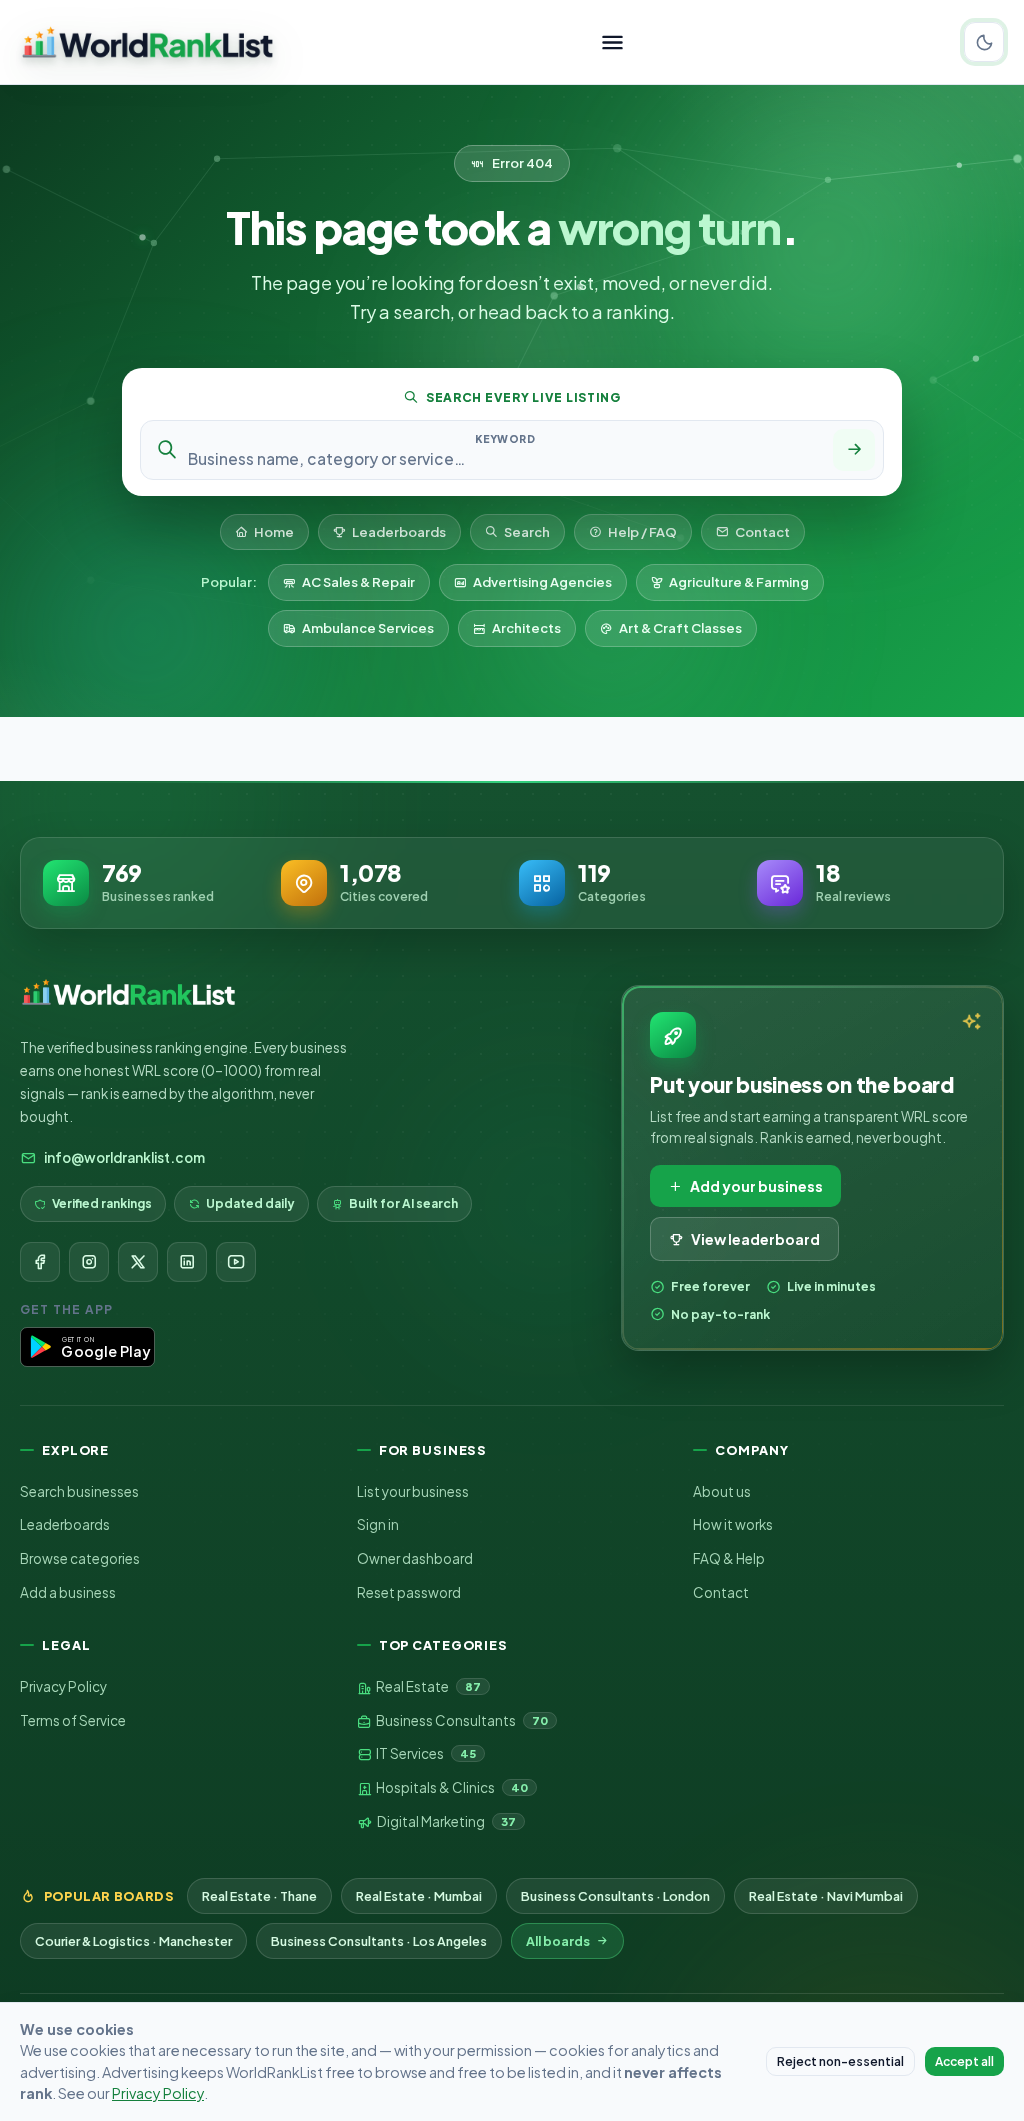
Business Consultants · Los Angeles (379, 1941)
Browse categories (80, 1558)
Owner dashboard (415, 1558)
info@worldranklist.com (124, 1157)
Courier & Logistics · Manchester (133, 1941)
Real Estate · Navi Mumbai (826, 1896)
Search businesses (79, 1491)
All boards (558, 1941)
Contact (762, 532)
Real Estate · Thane (259, 1896)
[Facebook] (40, 1262)
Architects (526, 628)
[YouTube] (236, 1262)
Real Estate (427, 1686)
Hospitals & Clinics (451, 1787)
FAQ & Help (729, 1558)
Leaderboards (399, 532)
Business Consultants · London (615, 1896)
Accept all (964, 2061)
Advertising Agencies (542, 582)
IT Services (425, 1753)
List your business (413, 1491)
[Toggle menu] (612, 42)
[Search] (854, 450)
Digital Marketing (445, 1821)
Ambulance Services (368, 628)
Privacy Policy (63, 1686)
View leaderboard (755, 1239)
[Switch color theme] (984, 42)
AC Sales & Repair (358, 582)
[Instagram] (89, 1262)
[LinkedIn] (187, 1262)
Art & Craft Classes (680, 628)
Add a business (68, 1592)
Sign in (378, 1524)
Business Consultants (461, 1720)
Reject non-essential (840, 2061)
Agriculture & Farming (739, 582)
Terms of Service (73, 1720)
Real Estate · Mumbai (419, 1896)
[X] (138, 1262)
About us (722, 1491)
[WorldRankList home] (147, 42)
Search (527, 532)
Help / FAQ (642, 532)
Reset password (409, 1592)
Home (274, 532)
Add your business (756, 1186)
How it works (733, 1524)
